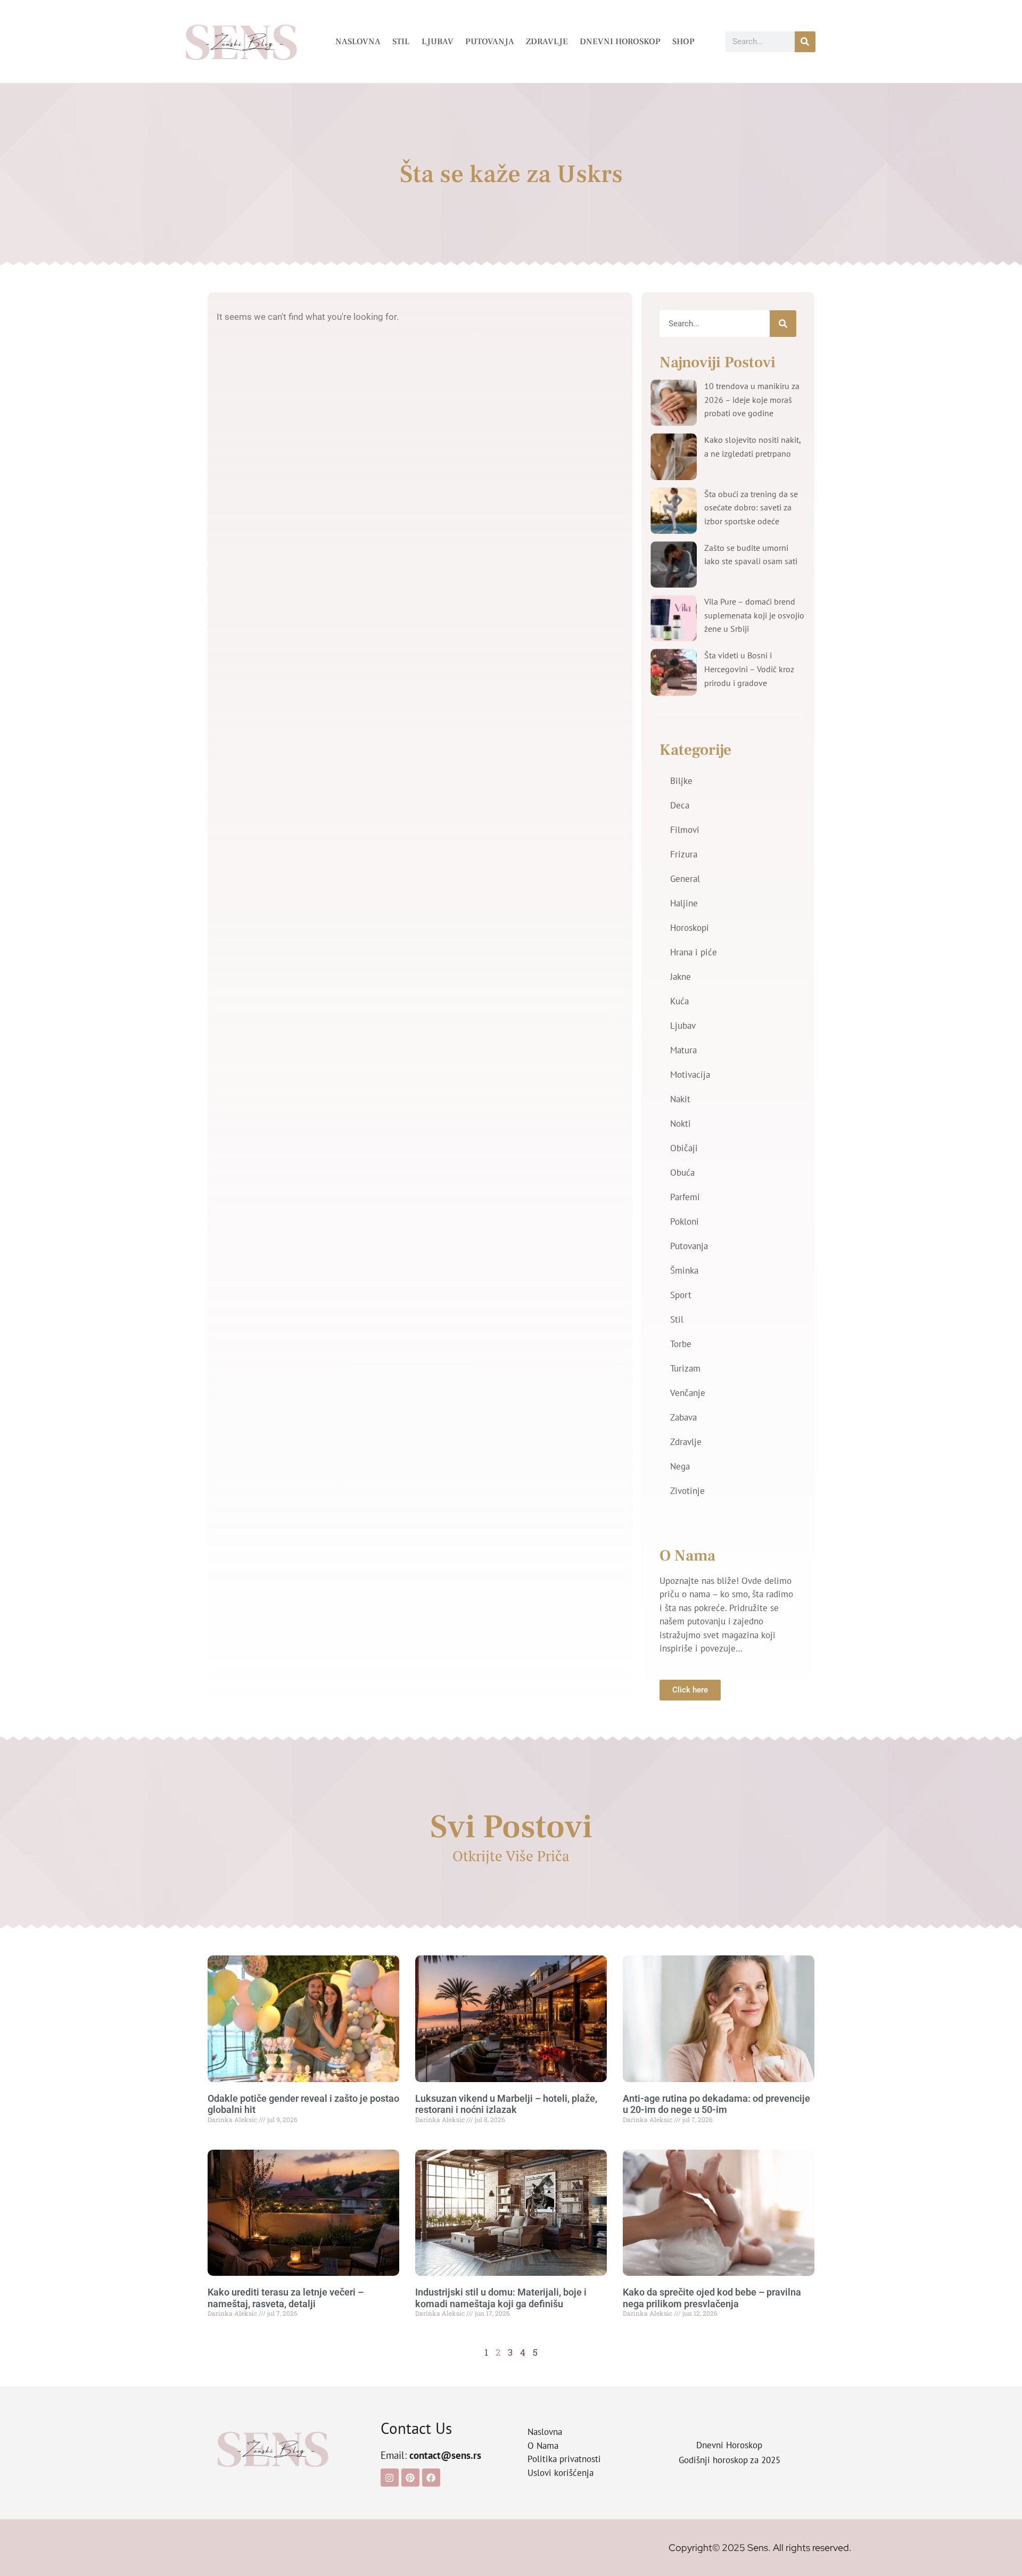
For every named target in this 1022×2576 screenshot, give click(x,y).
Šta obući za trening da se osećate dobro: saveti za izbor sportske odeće (751, 507)
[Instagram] (390, 2478)
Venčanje (688, 1393)
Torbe (681, 1344)
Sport (681, 1295)
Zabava (683, 1417)
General (685, 879)
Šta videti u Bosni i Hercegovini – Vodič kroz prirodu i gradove (749, 669)
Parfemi (685, 1197)
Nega (680, 1466)
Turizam (685, 1368)
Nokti (681, 1124)
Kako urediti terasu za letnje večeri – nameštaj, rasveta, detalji (286, 2298)
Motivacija (690, 1075)
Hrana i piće (694, 952)
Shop (683, 42)
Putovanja (490, 42)
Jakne (681, 977)
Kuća (679, 1001)
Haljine (684, 903)
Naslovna (358, 42)
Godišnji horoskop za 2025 (730, 2460)
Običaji (684, 1148)
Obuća (682, 1173)
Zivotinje (687, 1491)
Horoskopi (690, 928)
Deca (680, 805)
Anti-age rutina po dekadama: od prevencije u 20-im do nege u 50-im (716, 2104)
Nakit (680, 1099)
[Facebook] (431, 2478)
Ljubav (438, 42)
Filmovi (685, 830)
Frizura (684, 854)
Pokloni (685, 1221)
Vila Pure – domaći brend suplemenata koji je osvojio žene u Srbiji (754, 615)
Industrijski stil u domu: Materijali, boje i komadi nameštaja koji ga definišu (501, 2298)
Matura (683, 1050)
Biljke (681, 781)
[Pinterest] (410, 2478)
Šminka (684, 1270)
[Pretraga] (805, 42)
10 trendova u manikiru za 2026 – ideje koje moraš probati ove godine (752, 399)
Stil (401, 42)
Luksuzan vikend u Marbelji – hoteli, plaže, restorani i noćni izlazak (506, 2104)
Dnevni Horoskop (620, 42)
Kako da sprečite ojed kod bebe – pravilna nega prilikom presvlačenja (712, 2298)
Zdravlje (547, 42)
